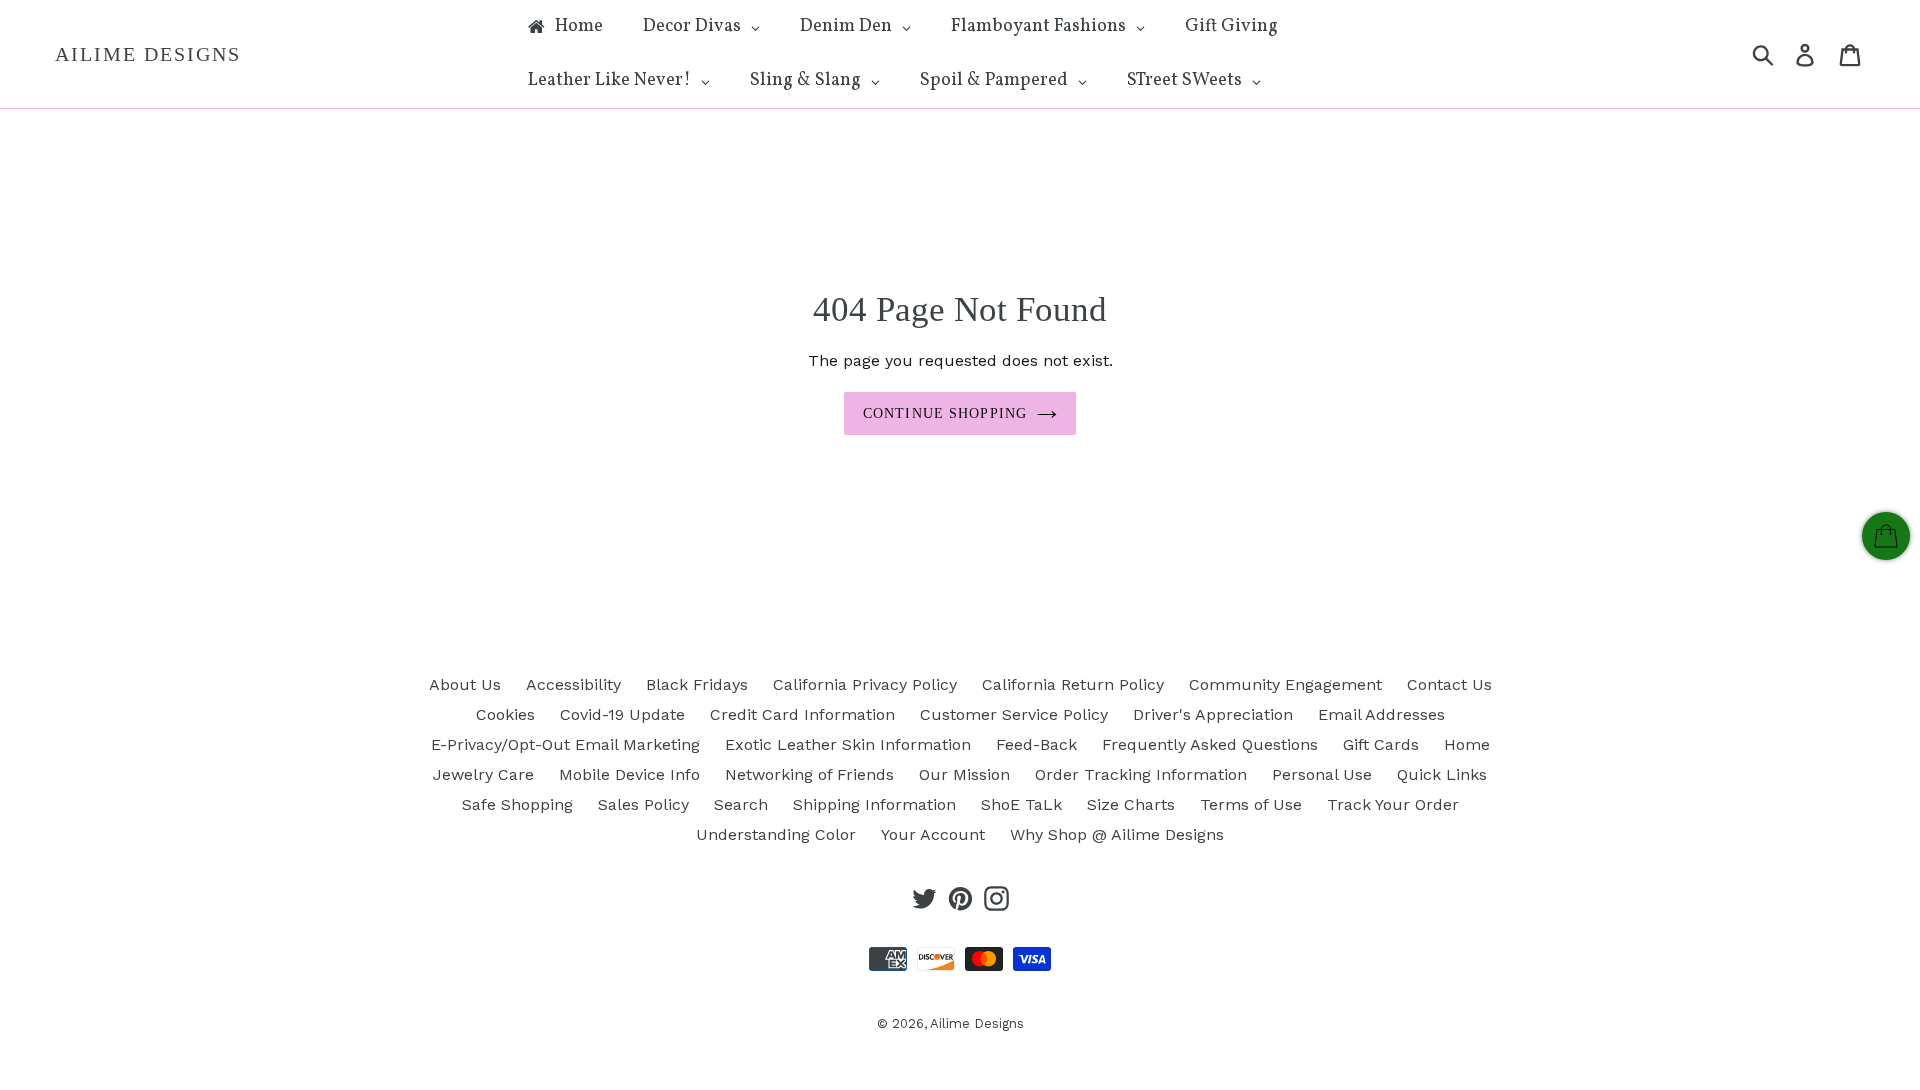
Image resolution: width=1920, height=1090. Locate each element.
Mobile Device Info (629, 774)
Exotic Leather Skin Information (848, 744)
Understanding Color (776, 834)
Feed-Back (1036, 744)
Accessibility (573, 684)
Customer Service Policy (1014, 714)
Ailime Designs (148, 54)
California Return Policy (1073, 684)
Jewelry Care (483, 774)
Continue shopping (945, 413)
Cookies (505, 714)
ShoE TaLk (1021, 804)
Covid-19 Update (622, 714)
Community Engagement (1285, 684)
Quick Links (1442, 774)
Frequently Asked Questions (1210, 744)
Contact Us (1449, 684)
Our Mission (964, 774)
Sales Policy (643, 804)
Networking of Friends (809, 774)
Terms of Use (1251, 804)
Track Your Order (1393, 804)
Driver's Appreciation (1213, 714)
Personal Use (1322, 774)
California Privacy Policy (865, 684)
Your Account (933, 834)
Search (741, 804)
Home (1467, 744)
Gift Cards (1381, 744)
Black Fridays (697, 684)
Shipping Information (874, 804)
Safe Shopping (517, 804)
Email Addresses (1381, 714)
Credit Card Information (802, 714)
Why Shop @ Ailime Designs (1117, 834)
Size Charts (1131, 804)
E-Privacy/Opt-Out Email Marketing (565, 744)
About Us (465, 684)
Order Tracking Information (1141, 774)
